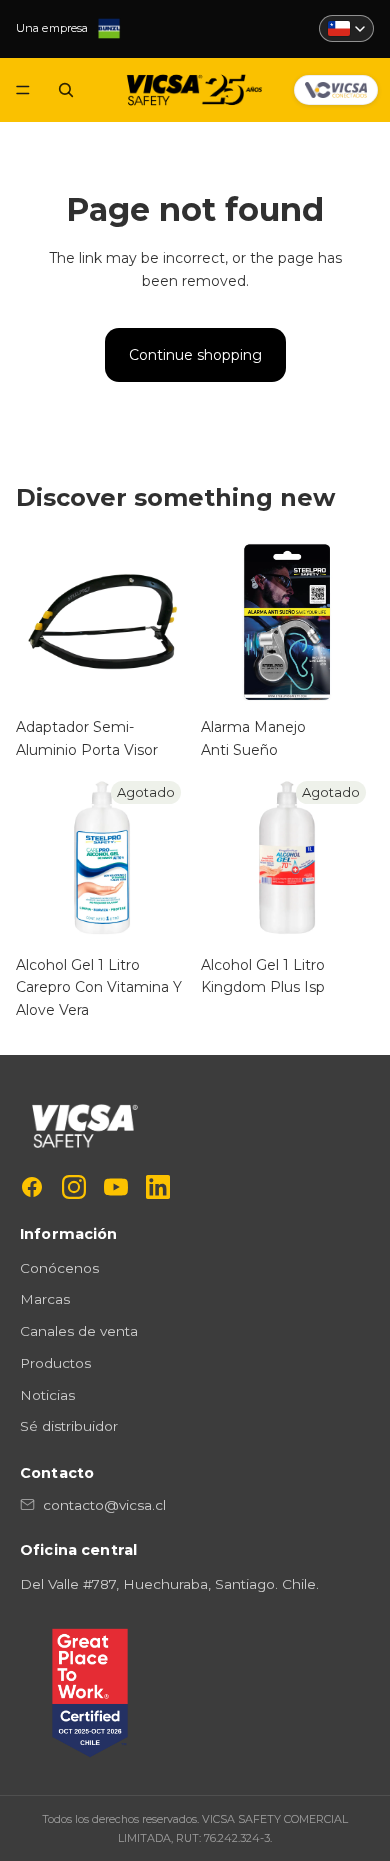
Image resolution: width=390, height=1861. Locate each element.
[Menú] (23, 90)
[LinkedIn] (158, 1187)
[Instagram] (74, 1187)
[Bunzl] (109, 29)
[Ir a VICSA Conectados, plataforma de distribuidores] (336, 90)
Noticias (47, 1395)
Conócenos (59, 1268)
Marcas (45, 1299)
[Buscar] (66, 90)
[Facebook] (32, 1187)
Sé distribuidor (69, 1426)
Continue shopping (195, 355)
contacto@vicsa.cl (104, 1505)
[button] (346, 28)
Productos (55, 1363)
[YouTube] (116, 1187)
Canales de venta (79, 1331)
